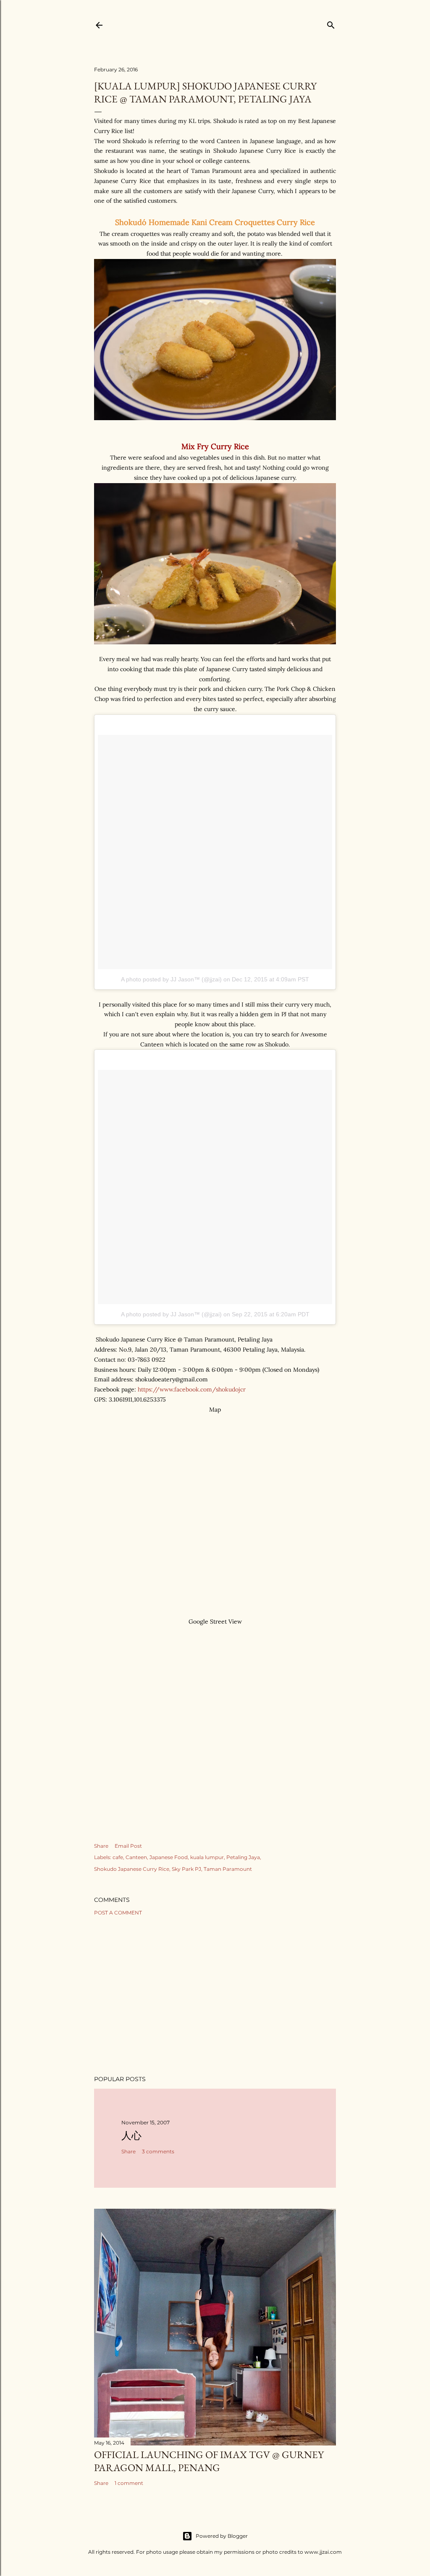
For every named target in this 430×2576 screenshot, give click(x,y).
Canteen (136, 1857)
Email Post (128, 1846)
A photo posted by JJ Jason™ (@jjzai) (171, 979)
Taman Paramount (228, 1869)
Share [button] (101, 1846)
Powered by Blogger (222, 2536)
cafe (118, 1857)
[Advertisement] (215, 1995)
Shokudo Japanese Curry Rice (132, 1869)
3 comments (158, 2151)
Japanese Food (169, 1857)
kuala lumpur (207, 1857)
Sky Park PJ (186, 1869)
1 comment (129, 2483)
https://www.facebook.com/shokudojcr (192, 1389)
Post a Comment (118, 1913)
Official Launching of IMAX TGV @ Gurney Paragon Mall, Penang (209, 2461)
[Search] (331, 23)
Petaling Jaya (243, 1857)
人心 (131, 2135)
